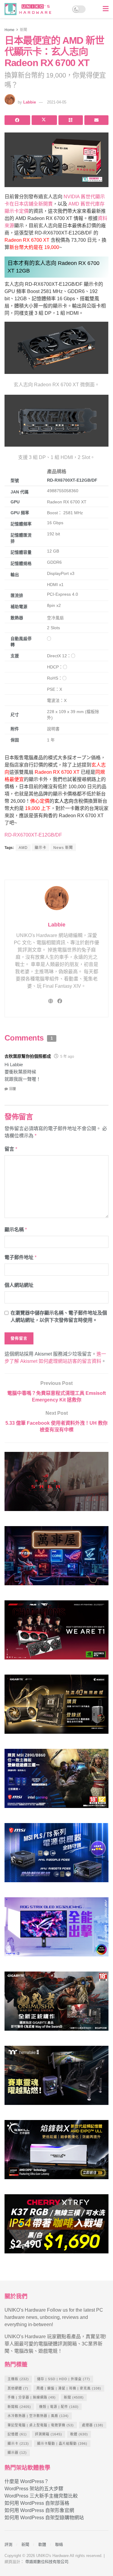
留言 (11, 1149)
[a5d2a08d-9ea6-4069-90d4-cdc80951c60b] (56, 1781)
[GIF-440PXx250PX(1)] (56, 2226)
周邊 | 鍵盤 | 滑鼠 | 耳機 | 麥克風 (69, 2388)
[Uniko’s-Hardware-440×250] (56, 2152)
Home (9, 30)
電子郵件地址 (20, 1257)
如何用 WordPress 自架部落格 (37, 2503)
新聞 (24, 30)
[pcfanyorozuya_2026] (56, 1558)
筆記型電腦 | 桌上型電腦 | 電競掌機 (41, 2425)
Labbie (30, 102)
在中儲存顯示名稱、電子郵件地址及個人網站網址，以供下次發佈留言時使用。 (59, 1317)
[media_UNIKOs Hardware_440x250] (56, 2004)
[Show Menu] (106, 9)
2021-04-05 (57, 102)
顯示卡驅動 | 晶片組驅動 (62, 2444)
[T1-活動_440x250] (56, 1632)
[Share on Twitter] (44, 120)
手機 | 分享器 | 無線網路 (32, 2397)
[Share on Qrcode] (71, 120)
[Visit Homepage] (30, 9)
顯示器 (17, 2453)
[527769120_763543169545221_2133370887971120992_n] (56, 2078)
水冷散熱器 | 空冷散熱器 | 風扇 (38, 2416)
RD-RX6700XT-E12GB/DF (33, 835)
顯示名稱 (16, 1230)
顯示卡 (41, 848)
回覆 (13, 1089)
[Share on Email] (97, 120)
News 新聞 (63, 848)
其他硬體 (18, 2388)
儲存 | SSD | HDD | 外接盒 (64, 2379)
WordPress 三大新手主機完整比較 (41, 2496)
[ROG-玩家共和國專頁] (56, 1484)
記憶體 (17, 2434)
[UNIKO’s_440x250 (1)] (56, 1707)
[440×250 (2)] (56, 1855)
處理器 (93, 2425)
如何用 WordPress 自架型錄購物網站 (44, 2518)
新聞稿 (19, 2407)
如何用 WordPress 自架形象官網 (39, 2510)
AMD (23, 848)
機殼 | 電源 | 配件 (59, 2407)
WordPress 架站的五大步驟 (34, 2489)
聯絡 (59, 2544)
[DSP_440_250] (56, 1929)
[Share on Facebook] (17, 120)
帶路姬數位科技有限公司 (47, 2562)
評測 (8, 2544)
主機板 (18, 2379)
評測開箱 (49, 2434)
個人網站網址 (19, 1285)
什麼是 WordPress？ (27, 2481)
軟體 (79, 2434)
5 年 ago (67, 1057)
